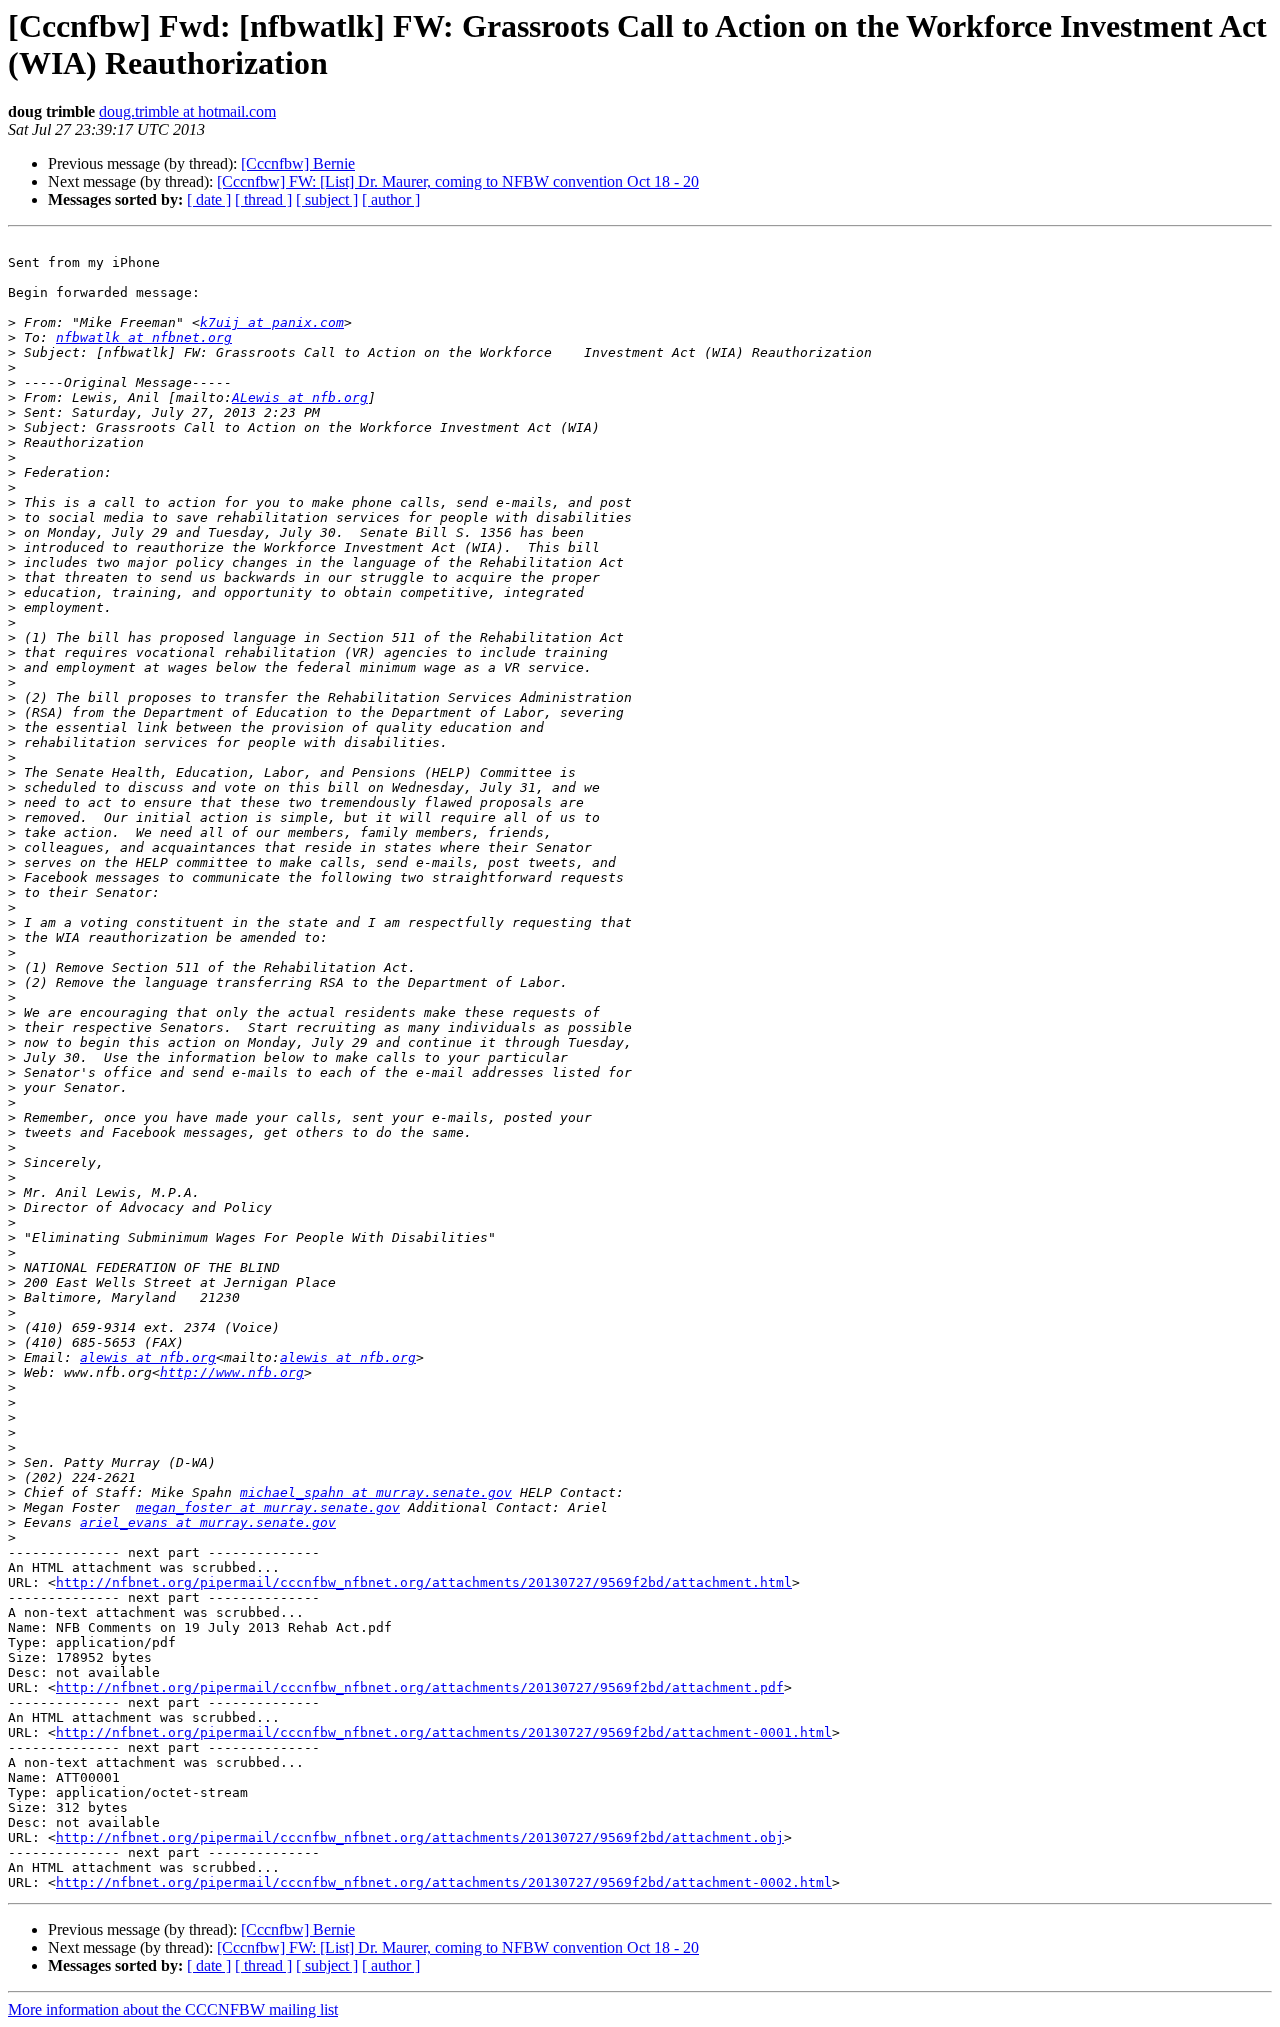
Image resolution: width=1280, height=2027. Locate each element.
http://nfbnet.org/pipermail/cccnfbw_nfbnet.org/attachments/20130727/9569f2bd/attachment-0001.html (444, 1732)
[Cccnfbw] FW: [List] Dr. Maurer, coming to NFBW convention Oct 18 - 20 (458, 181)
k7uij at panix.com (272, 322)
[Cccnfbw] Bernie (298, 163)
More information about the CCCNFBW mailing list (173, 2009)
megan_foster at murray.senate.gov (268, 1507)
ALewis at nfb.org (300, 397)
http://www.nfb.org (232, 1372)
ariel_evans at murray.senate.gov (208, 1522)
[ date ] (209, 199)
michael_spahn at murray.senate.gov (376, 1492)
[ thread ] (263, 199)
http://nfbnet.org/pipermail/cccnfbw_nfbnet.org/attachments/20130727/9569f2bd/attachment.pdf (420, 1687)
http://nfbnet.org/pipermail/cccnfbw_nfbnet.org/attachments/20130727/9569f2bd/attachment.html (424, 1582)
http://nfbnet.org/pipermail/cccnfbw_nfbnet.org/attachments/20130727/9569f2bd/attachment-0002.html (444, 1882)
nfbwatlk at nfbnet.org (144, 337)
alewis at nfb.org (148, 1357)
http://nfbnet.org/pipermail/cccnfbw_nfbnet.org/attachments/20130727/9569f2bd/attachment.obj (420, 1837)
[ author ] (391, 199)
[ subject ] (327, 199)
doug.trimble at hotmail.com (187, 111)
